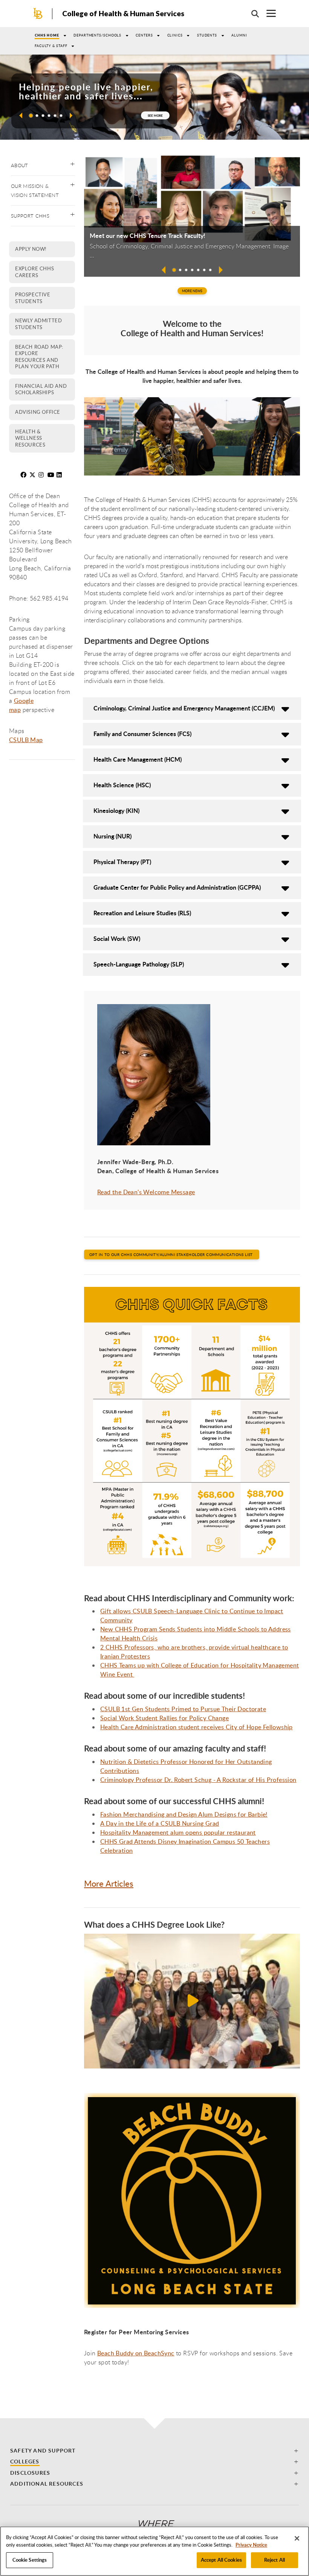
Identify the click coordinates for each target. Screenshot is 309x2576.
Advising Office (38, 412)
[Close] (297, 2538)
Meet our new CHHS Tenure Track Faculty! (148, 236)
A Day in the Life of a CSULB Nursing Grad (160, 1823)
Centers (144, 35)
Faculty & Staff (51, 46)
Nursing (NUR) (112, 836)
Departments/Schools (97, 35)
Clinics (175, 35)
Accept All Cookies (221, 2560)
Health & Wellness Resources (30, 438)
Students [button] (207, 35)
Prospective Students (33, 298)
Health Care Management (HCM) (138, 759)
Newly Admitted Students (38, 324)
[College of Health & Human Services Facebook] (24, 475)
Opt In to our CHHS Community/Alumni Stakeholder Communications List (172, 1254)
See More (155, 115)
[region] (154, 2551)
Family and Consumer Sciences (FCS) (142, 734)
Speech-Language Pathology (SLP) (139, 964)
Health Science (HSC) (122, 785)
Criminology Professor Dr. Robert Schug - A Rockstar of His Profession (198, 1780)
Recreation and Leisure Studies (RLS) (142, 913)
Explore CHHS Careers (34, 272)
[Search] (251, 14)
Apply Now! (31, 249)
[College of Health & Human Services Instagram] (42, 475)
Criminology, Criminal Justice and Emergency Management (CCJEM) (184, 708)
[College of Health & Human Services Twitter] (33, 475)
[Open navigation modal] (267, 13)
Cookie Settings (30, 2560)
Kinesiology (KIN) (116, 810)
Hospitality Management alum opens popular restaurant (178, 1832)
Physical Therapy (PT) (122, 862)
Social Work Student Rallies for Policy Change (164, 1718)
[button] (19, 115)
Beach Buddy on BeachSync (136, 2353)
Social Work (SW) (117, 938)
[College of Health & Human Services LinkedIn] (60, 475)
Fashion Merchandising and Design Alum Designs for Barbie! (184, 1814)
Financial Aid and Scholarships (41, 389)
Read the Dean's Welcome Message (146, 1192)
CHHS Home (47, 35)
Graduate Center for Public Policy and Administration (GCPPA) (177, 887)
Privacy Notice (251, 2545)
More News (192, 291)
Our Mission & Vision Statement (35, 191)
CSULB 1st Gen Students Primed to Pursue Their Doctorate (183, 1709)
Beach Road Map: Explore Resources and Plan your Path (39, 357)
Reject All (275, 2560)
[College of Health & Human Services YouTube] (51, 475)
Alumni (239, 35)
